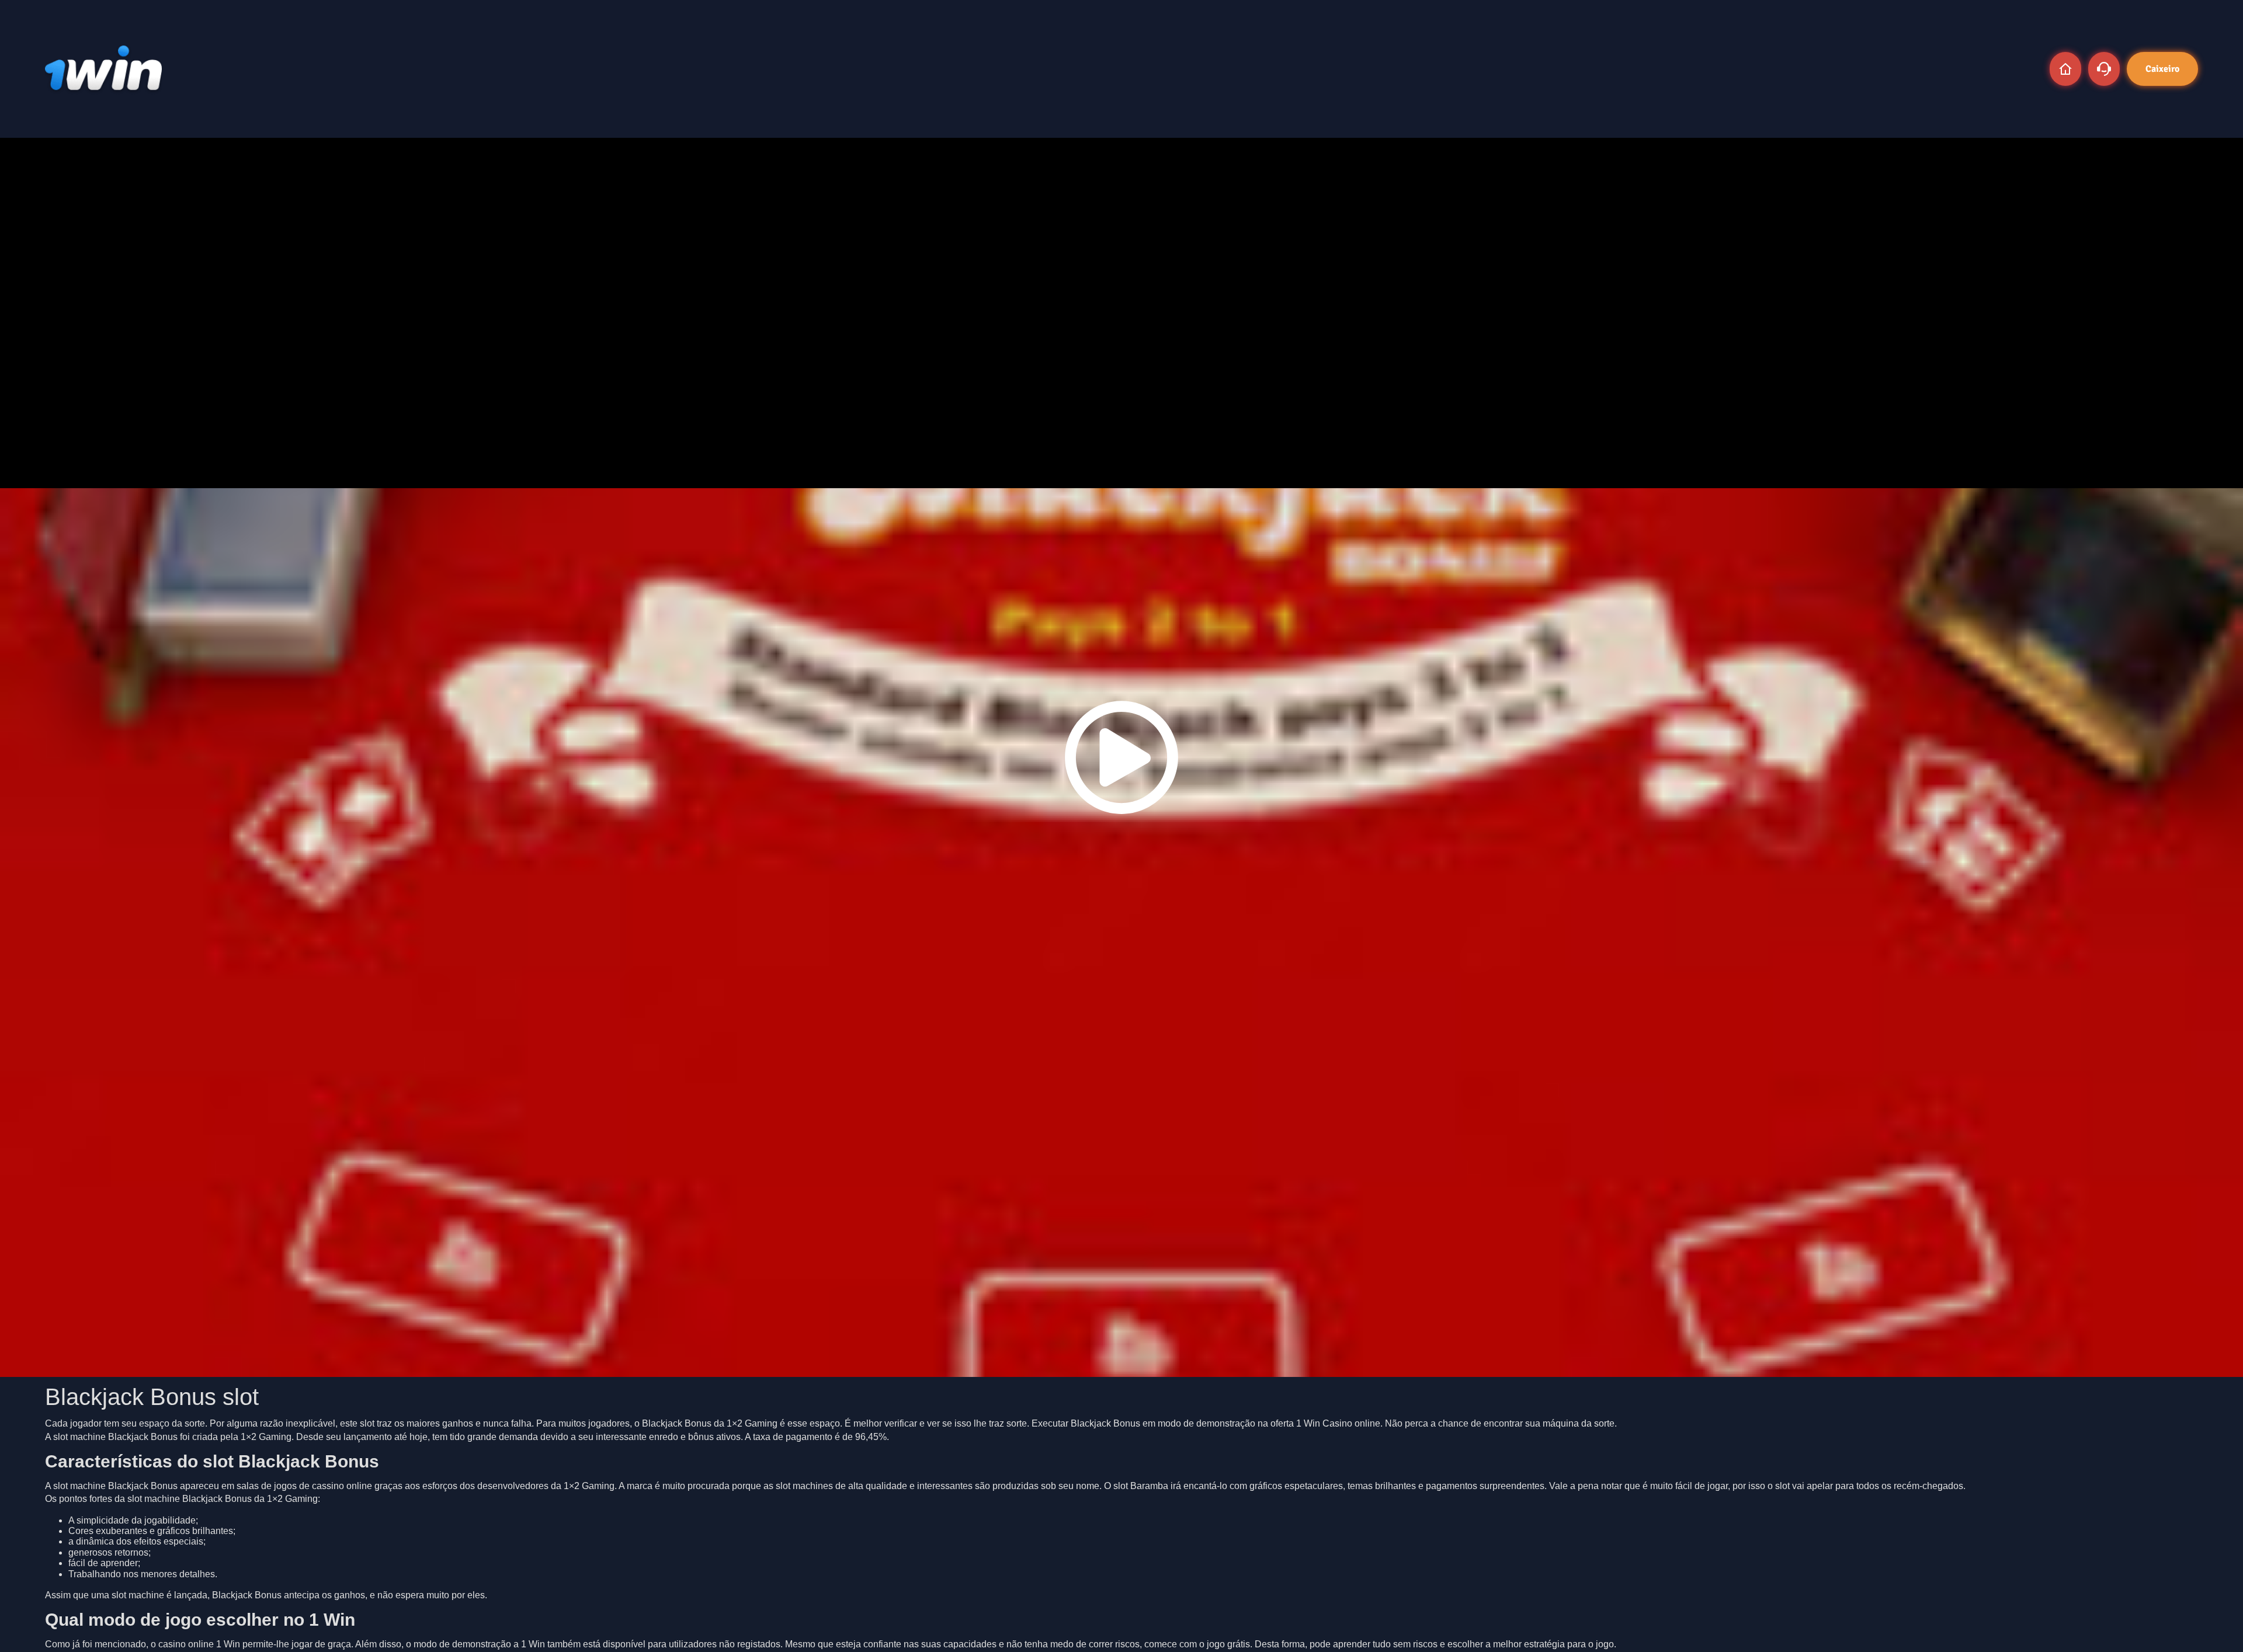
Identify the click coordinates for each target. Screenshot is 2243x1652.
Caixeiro (2162, 69)
